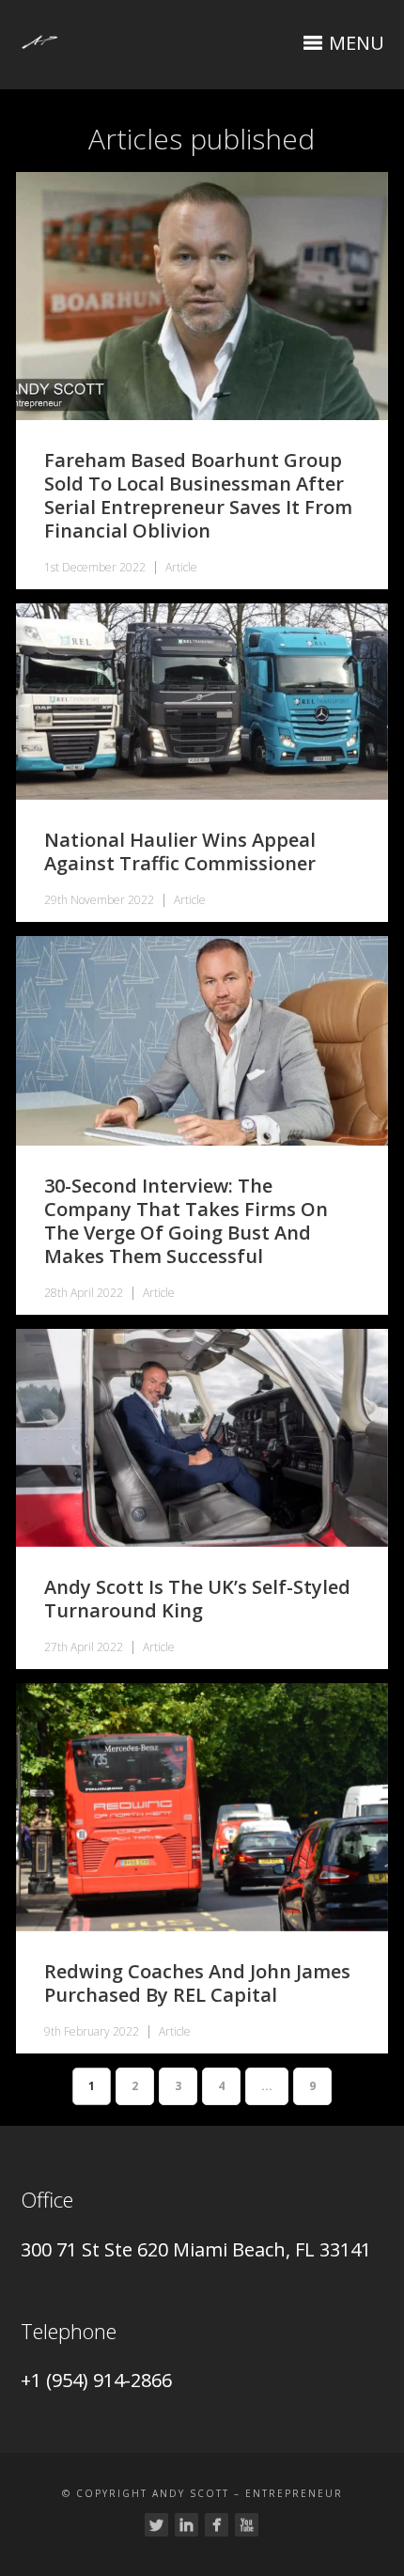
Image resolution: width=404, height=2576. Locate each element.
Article (181, 567)
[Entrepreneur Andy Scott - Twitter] (156, 2525)
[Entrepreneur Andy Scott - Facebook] (217, 2525)
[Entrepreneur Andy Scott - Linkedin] (186, 2525)
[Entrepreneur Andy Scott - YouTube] (247, 2525)
